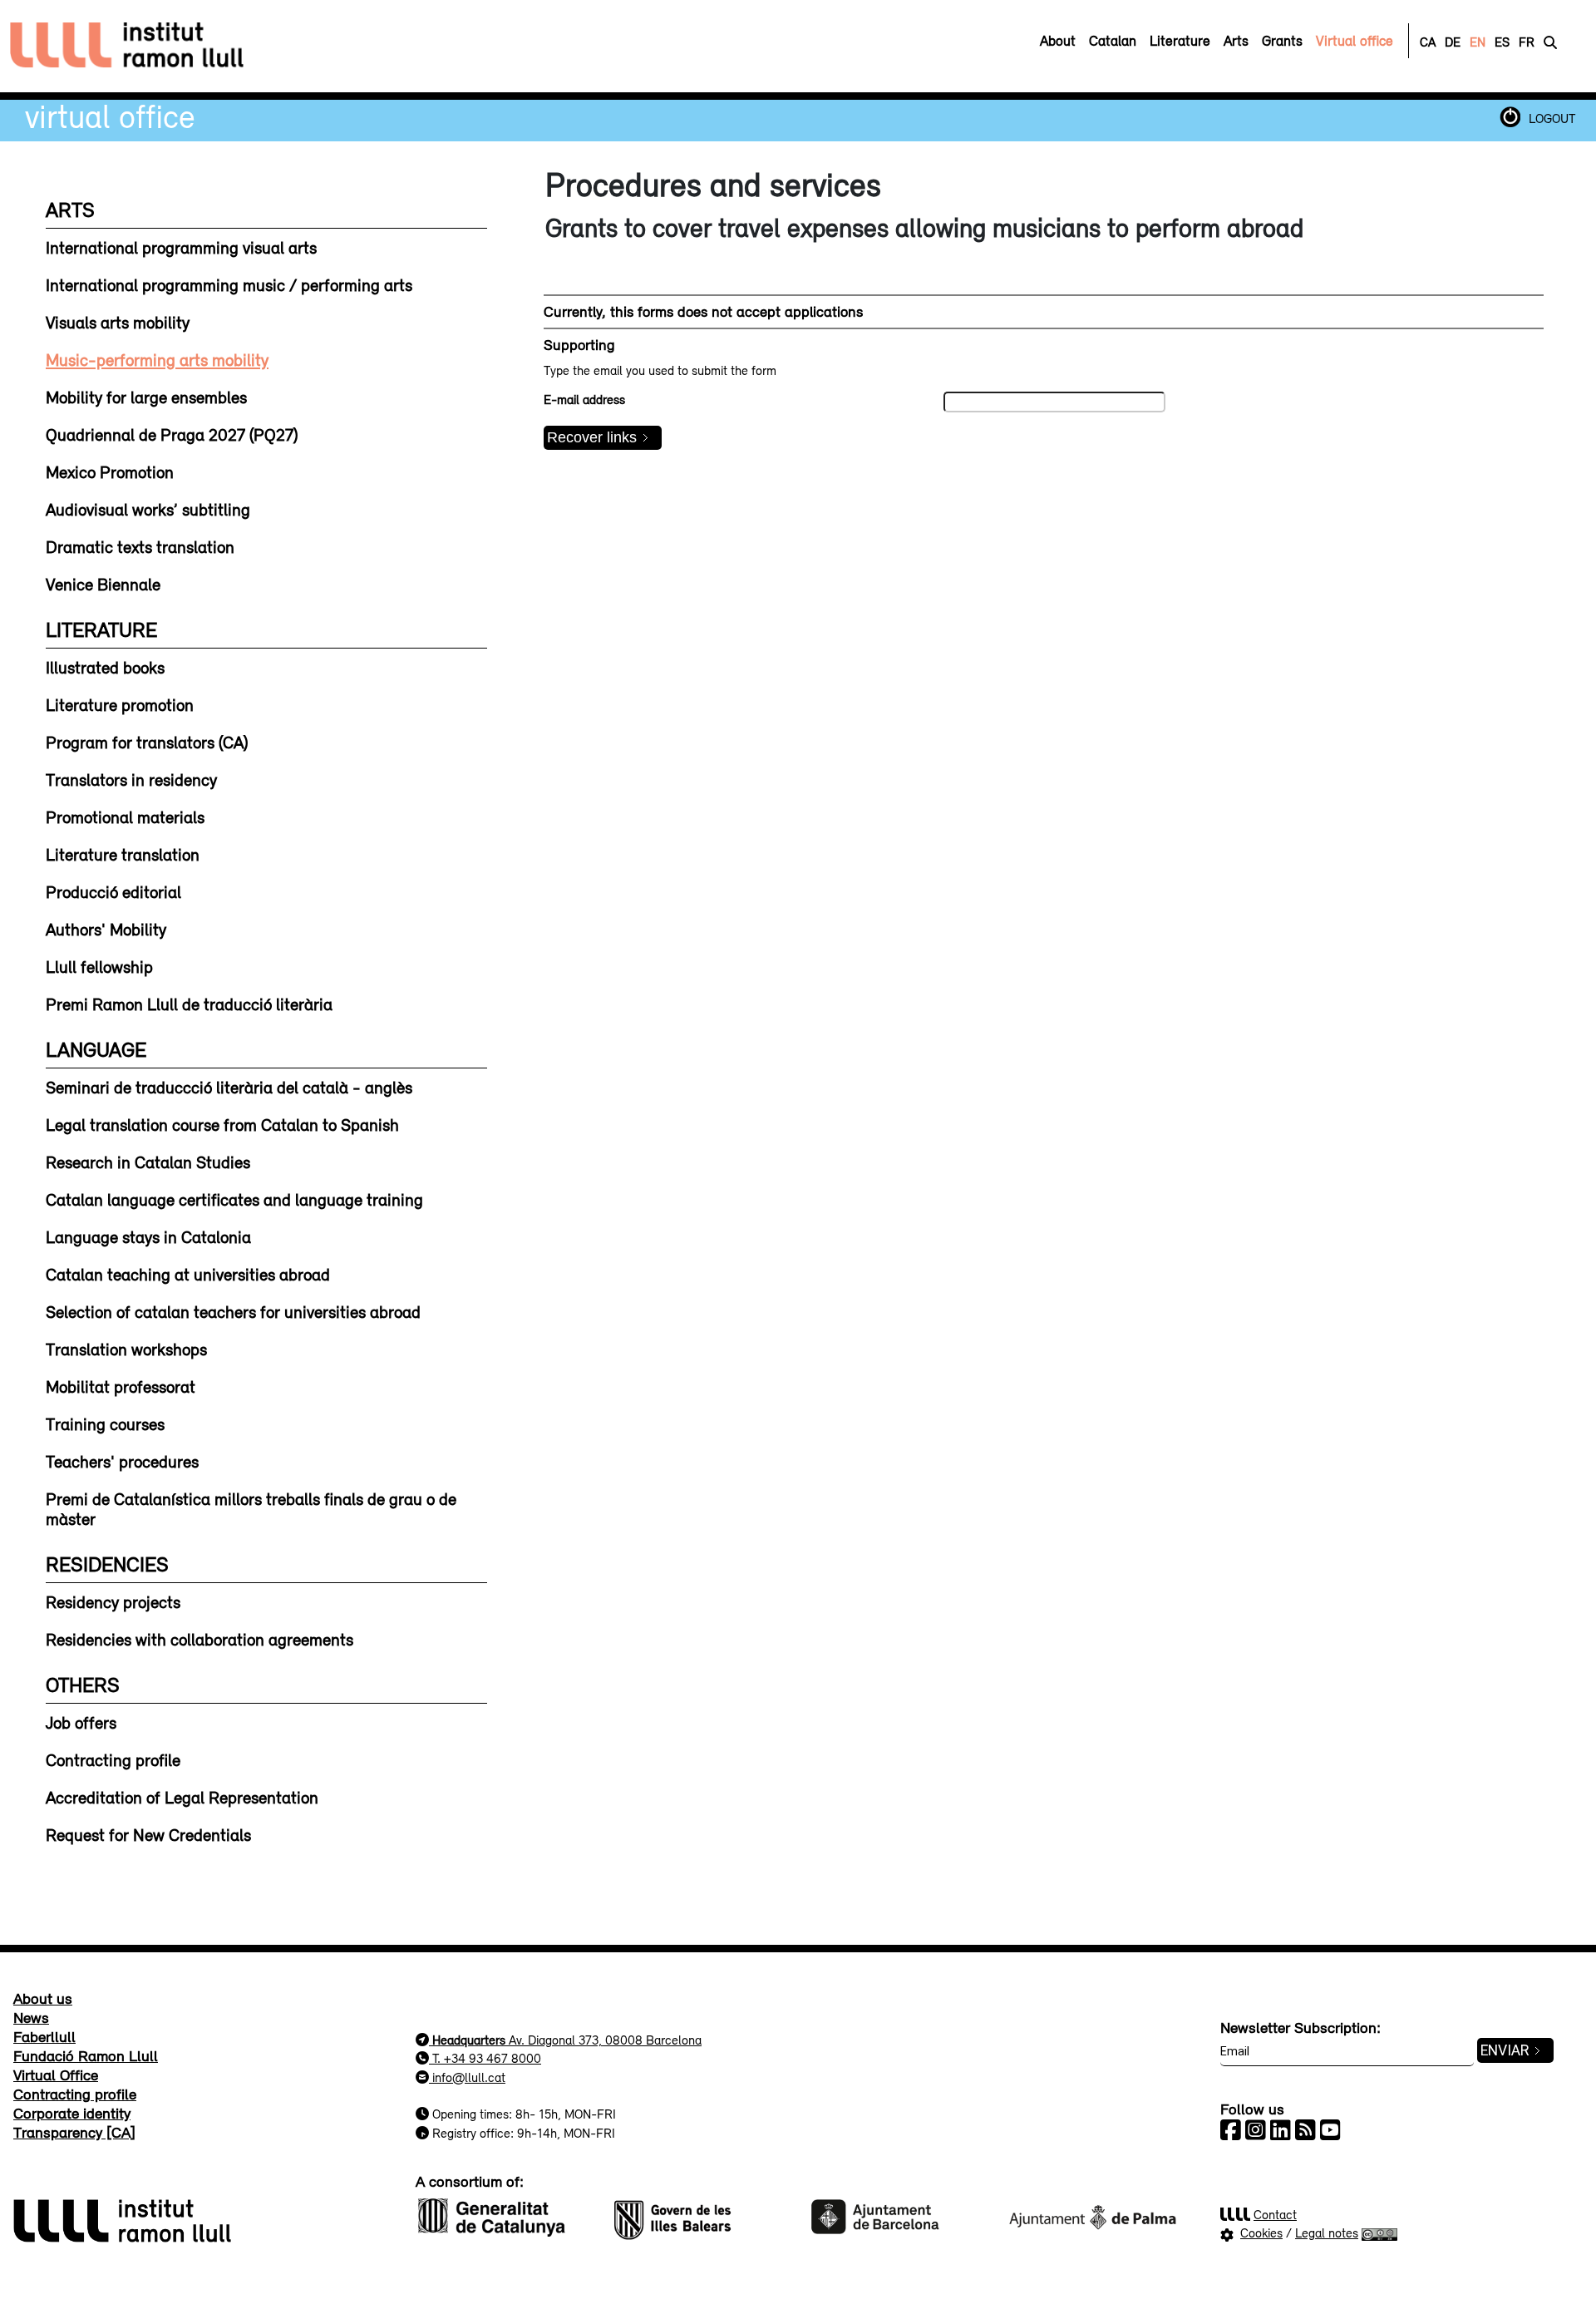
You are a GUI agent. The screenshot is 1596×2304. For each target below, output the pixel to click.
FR (1527, 42)
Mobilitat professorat (121, 1386)
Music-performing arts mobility (157, 359)
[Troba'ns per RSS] (1305, 2130)
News (31, 2017)
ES (1502, 42)
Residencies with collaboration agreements (199, 1639)
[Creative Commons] (1379, 2232)
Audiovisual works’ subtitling (148, 509)
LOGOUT (1552, 118)
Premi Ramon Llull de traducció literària (189, 1004)
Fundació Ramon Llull (86, 2055)
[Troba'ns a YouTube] (1330, 2130)
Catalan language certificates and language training (234, 1199)
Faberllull (44, 2036)
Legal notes (1327, 2232)
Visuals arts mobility (118, 322)
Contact (1275, 2214)
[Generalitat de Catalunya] (504, 2215)
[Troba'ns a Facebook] (1231, 2130)
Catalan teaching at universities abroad (188, 1274)
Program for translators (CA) (147, 742)
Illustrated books (105, 667)
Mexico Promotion (110, 471)
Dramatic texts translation (140, 546)
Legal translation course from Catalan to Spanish (222, 1124)
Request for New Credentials (148, 1834)
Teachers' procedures (122, 1461)
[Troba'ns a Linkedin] (1281, 2130)
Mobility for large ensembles (146, 397)
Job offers (81, 1722)
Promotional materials (125, 817)
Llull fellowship (99, 966)
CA (1428, 42)
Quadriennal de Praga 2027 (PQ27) (172, 434)
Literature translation (123, 854)
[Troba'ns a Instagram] (1256, 2130)
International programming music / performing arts (229, 284)
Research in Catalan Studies (148, 1162)
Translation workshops (126, 1349)
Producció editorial (113, 891)
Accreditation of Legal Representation (182, 1797)
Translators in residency (131, 779)
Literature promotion (120, 704)
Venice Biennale (103, 584)
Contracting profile (113, 1759)
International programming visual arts (181, 247)
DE (1453, 42)
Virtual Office (110, 116)
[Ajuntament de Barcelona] (896, 2215)
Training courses (105, 1423)
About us (43, 1998)
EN (1478, 42)
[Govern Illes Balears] (700, 2215)
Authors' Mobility (106, 929)
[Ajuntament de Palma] (1092, 2215)
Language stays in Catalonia (148, 1236)
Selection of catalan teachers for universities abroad (233, 1311)
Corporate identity (72, 2113)
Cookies (1261, 2232)
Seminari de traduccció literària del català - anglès (229, 1087)
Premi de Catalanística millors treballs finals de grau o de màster (251, 1508)
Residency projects (113, 1601)
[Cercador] (1550, 42)
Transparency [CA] (74, 2132)
